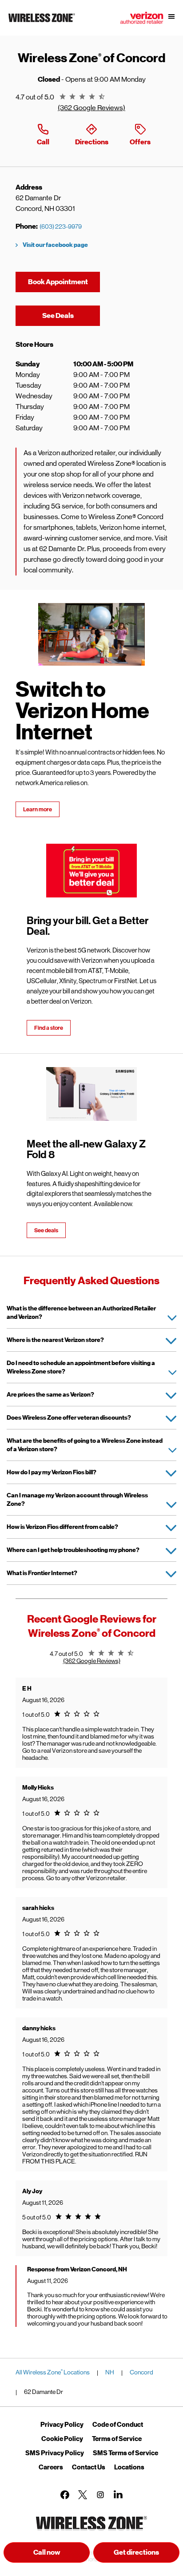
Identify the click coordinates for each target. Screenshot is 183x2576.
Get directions (147, 2555)
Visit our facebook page (55, 245)
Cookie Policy (62, 2439)
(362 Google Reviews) (91, 108)
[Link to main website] (42, 22)
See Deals (71, 316)
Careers (51, 2467)
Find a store (49, 1028)
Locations (129, 2467)
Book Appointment (58, 282)
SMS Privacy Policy (55, 2453)
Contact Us (89, 2467)
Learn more (38, 809)
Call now (47, 2552)
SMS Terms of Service (125, 2453)
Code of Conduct (118, 2425)
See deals (46, 1230)
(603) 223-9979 (61, 226)
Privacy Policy (62, 2425)
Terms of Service (117, 2439)
